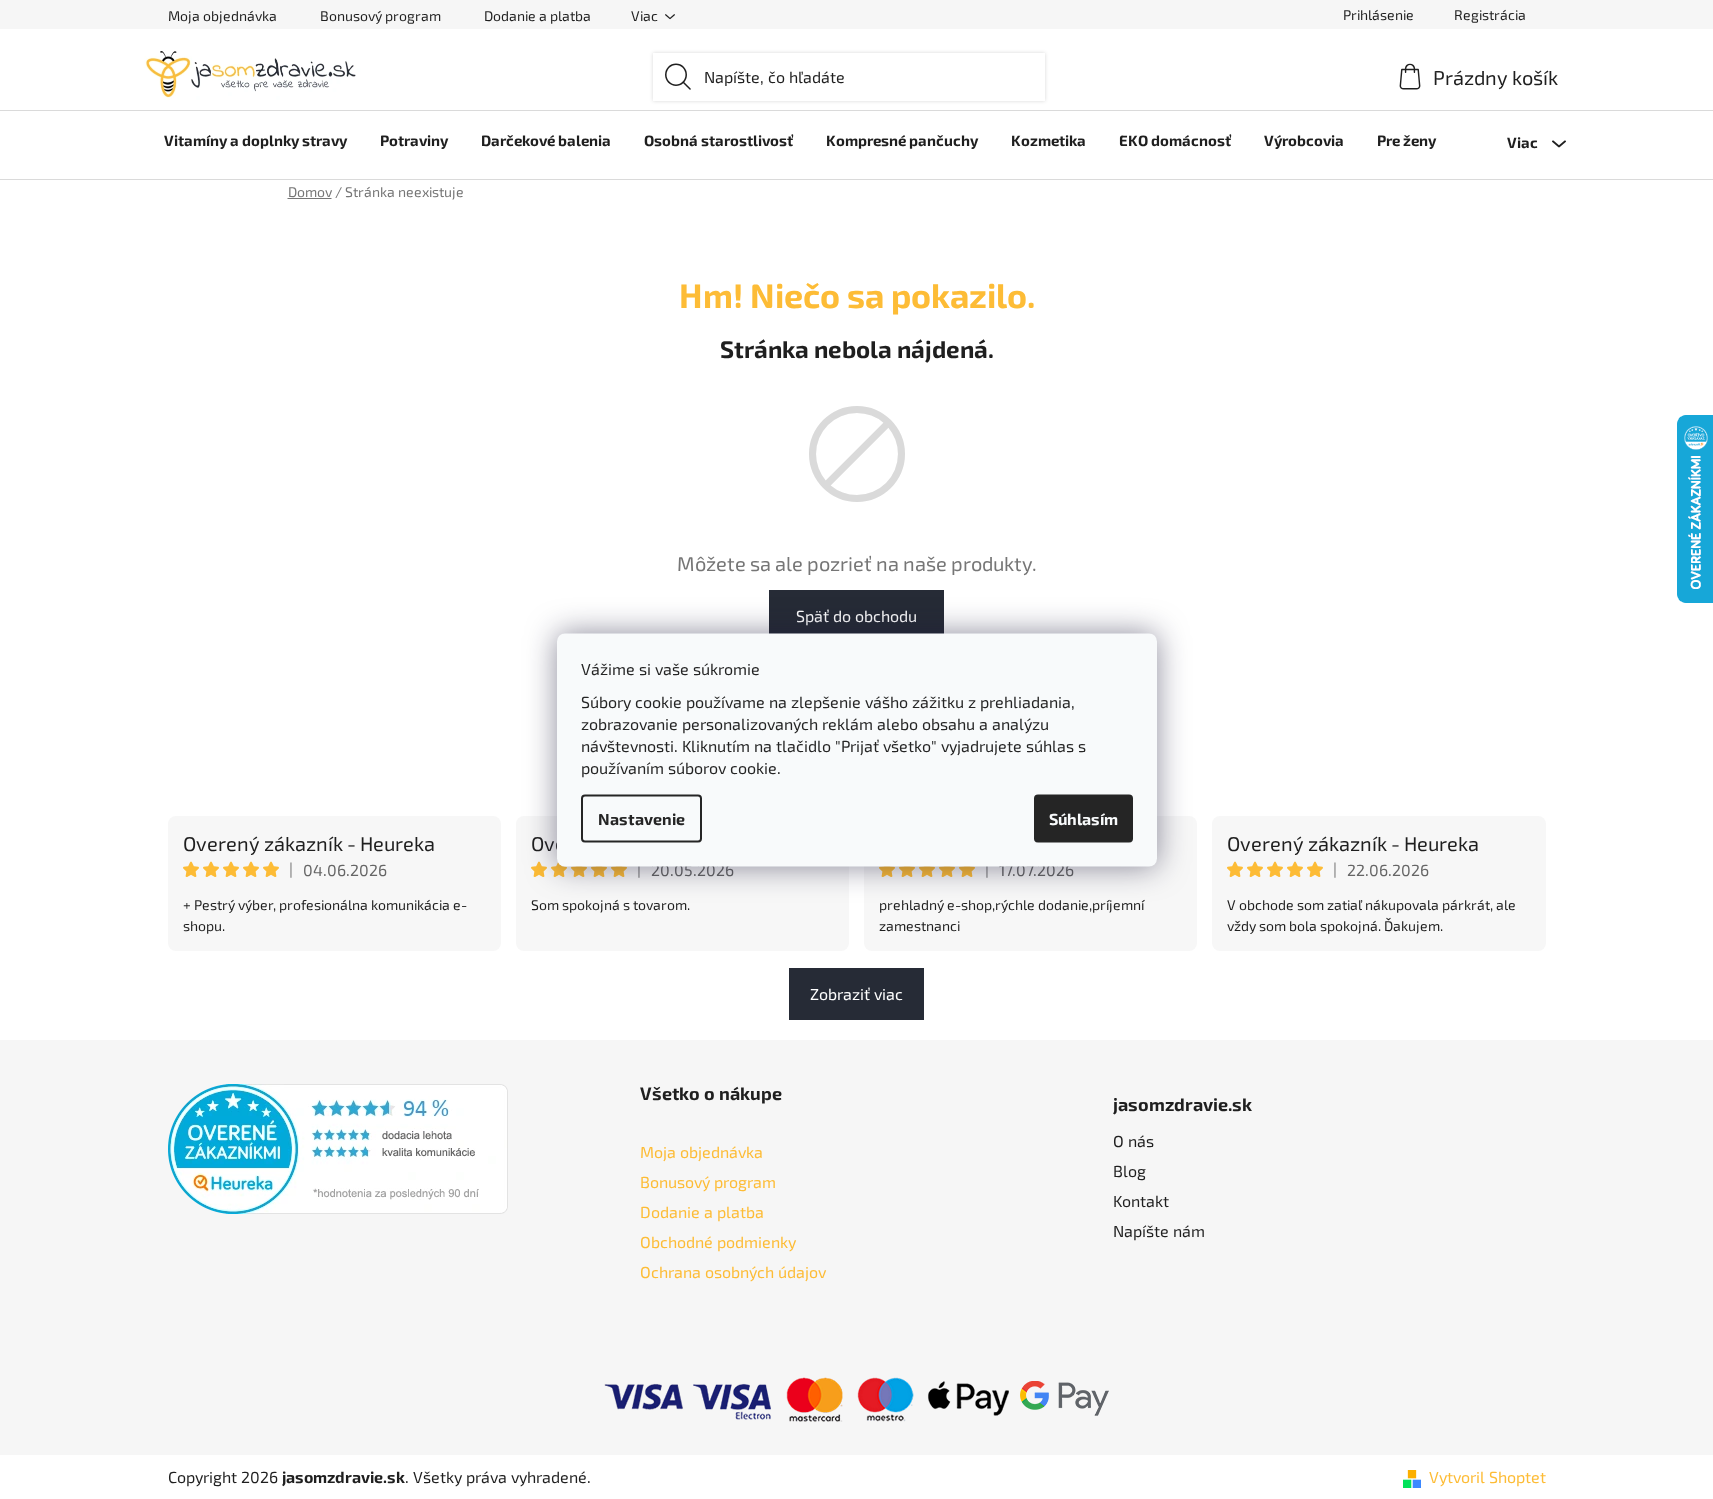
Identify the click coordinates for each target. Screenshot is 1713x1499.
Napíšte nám (1159, 1230)
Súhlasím (1083, 817)
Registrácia (1490, 14)
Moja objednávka (222, 15)
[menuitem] (255, 140)
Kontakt (1141, 1200)
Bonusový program (380, 15)
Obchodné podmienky (718, 1241)
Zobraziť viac (856, 993)
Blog (1129, 1170)
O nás (1133, 1140)
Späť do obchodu (856, 615)
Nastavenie (641, 817)
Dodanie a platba (537, 15)
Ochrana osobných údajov (733, 1271)
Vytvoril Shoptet (1487, 1476)
